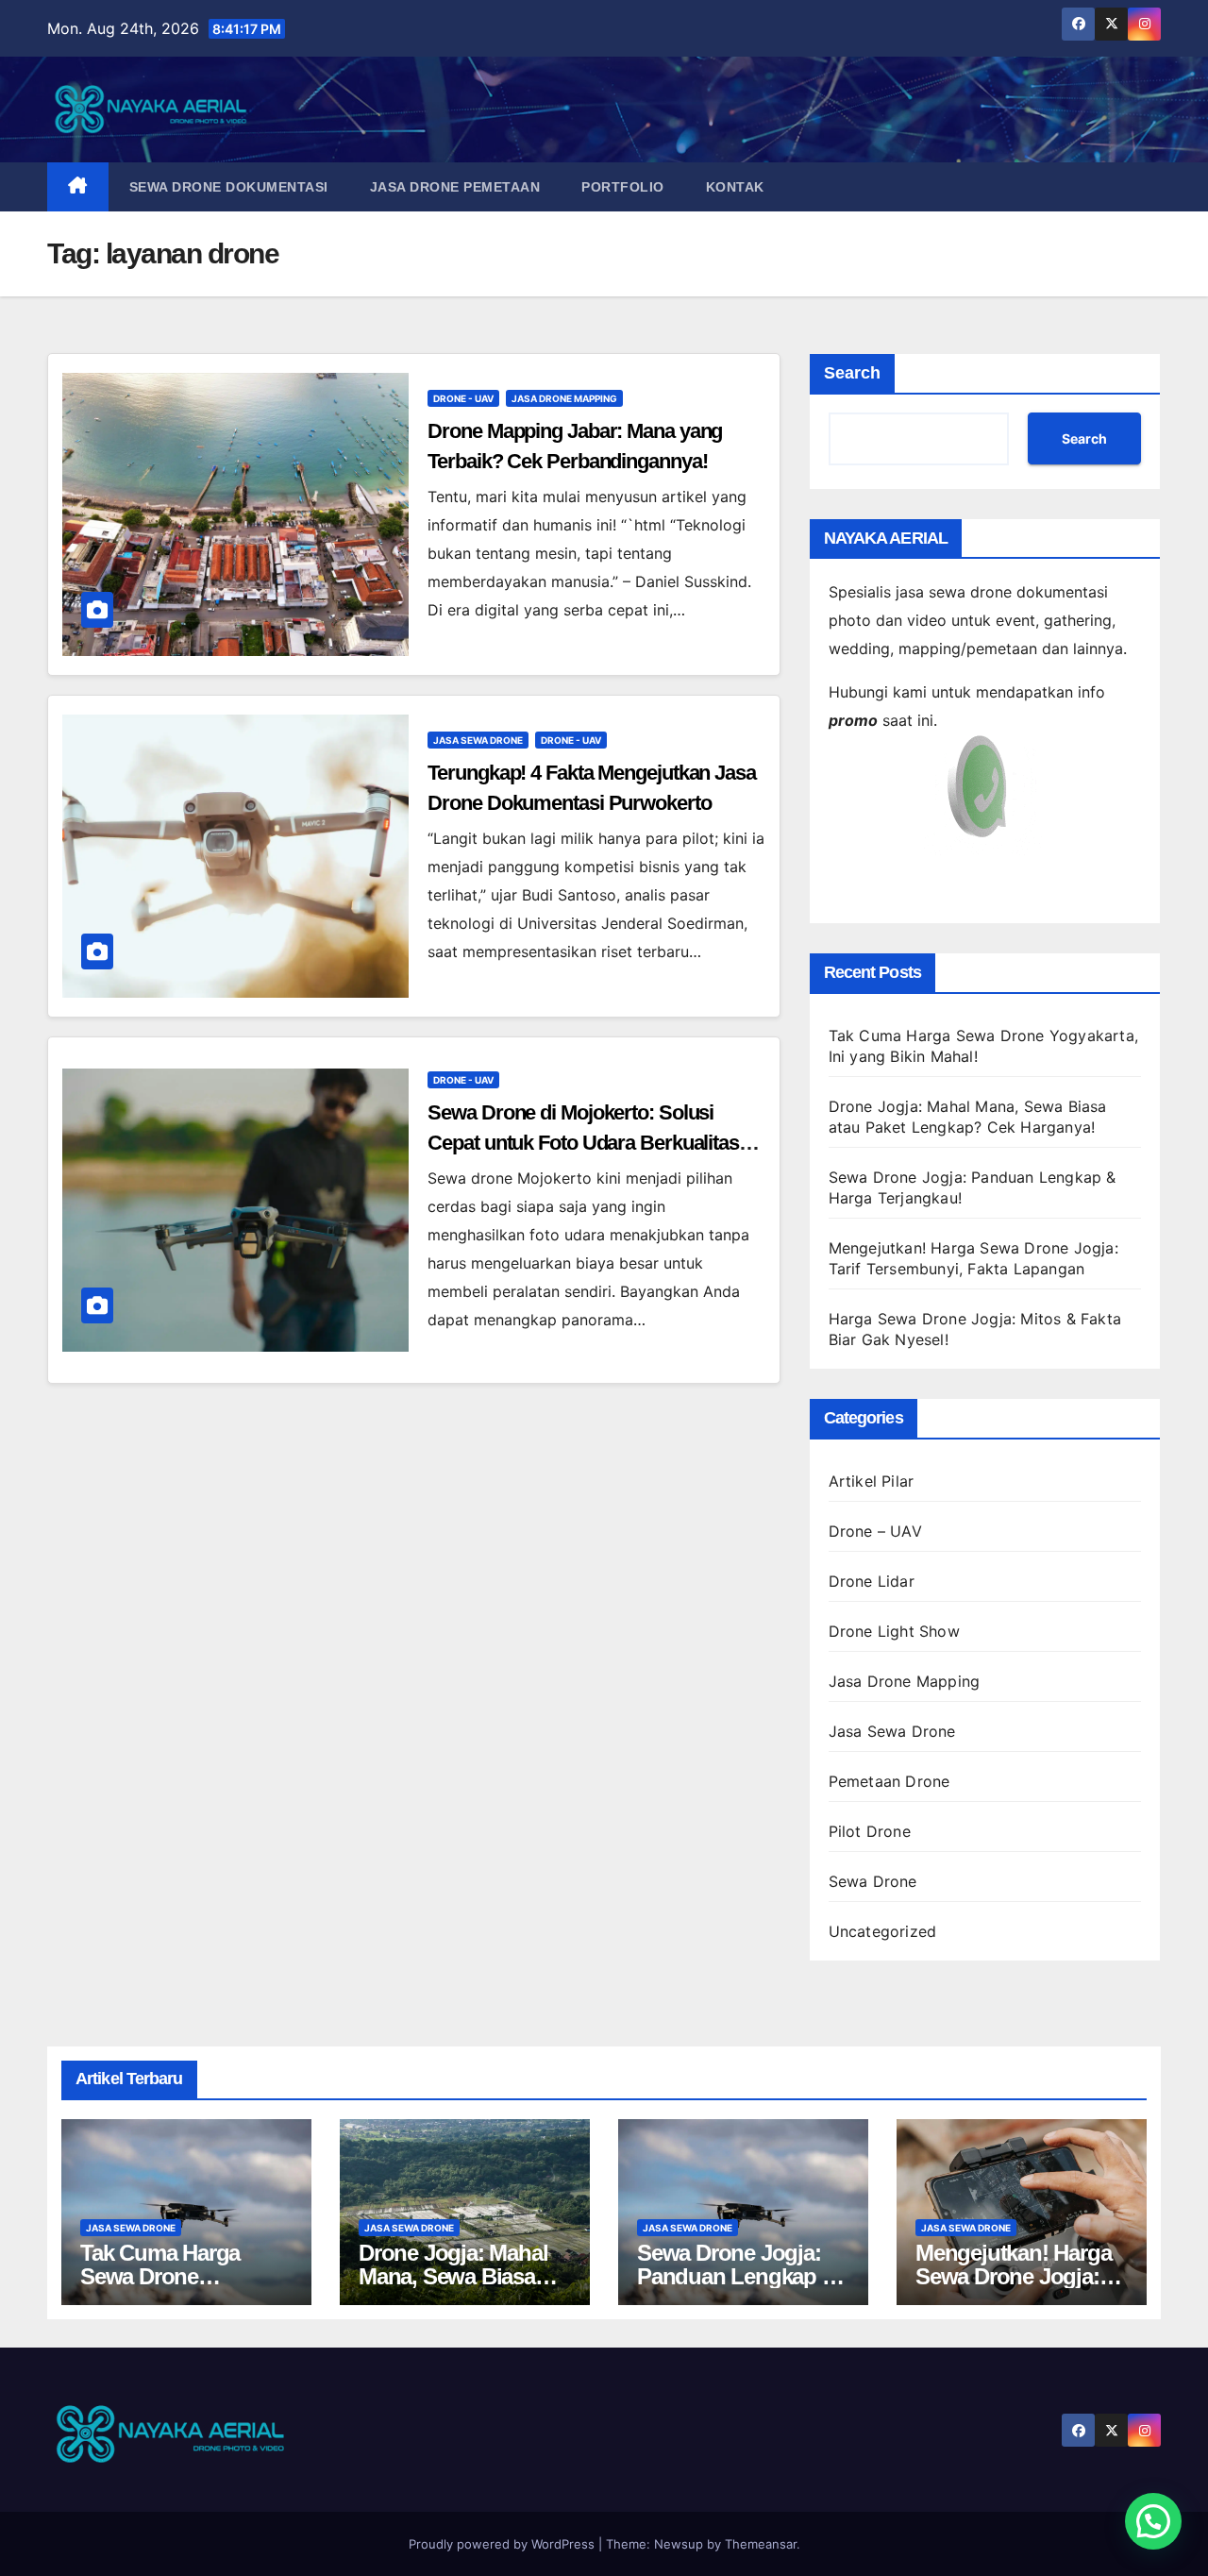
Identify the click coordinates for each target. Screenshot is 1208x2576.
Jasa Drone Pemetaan (455, 187)
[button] (1153, 2521)
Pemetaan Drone (889, 1781)
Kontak (735, 187)
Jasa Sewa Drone (478, 740)
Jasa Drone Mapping (564, 398)
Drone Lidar (872, 1581)
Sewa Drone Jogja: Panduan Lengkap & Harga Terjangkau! (737, 2276)
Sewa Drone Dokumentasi (229, 187)
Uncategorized (883, 1931)
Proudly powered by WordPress (503, 2544)
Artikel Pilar (872, 1481)
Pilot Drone (870, 1831)
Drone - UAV (463, 398)
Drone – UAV (875, 1531)
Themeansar (761, 2544)
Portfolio (623, 187)
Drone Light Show (894, 1631)
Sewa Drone (873, 1881)
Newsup (679, 2544)
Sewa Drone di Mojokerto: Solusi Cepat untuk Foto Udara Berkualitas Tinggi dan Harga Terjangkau (583, 1143)
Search (852, 373)
